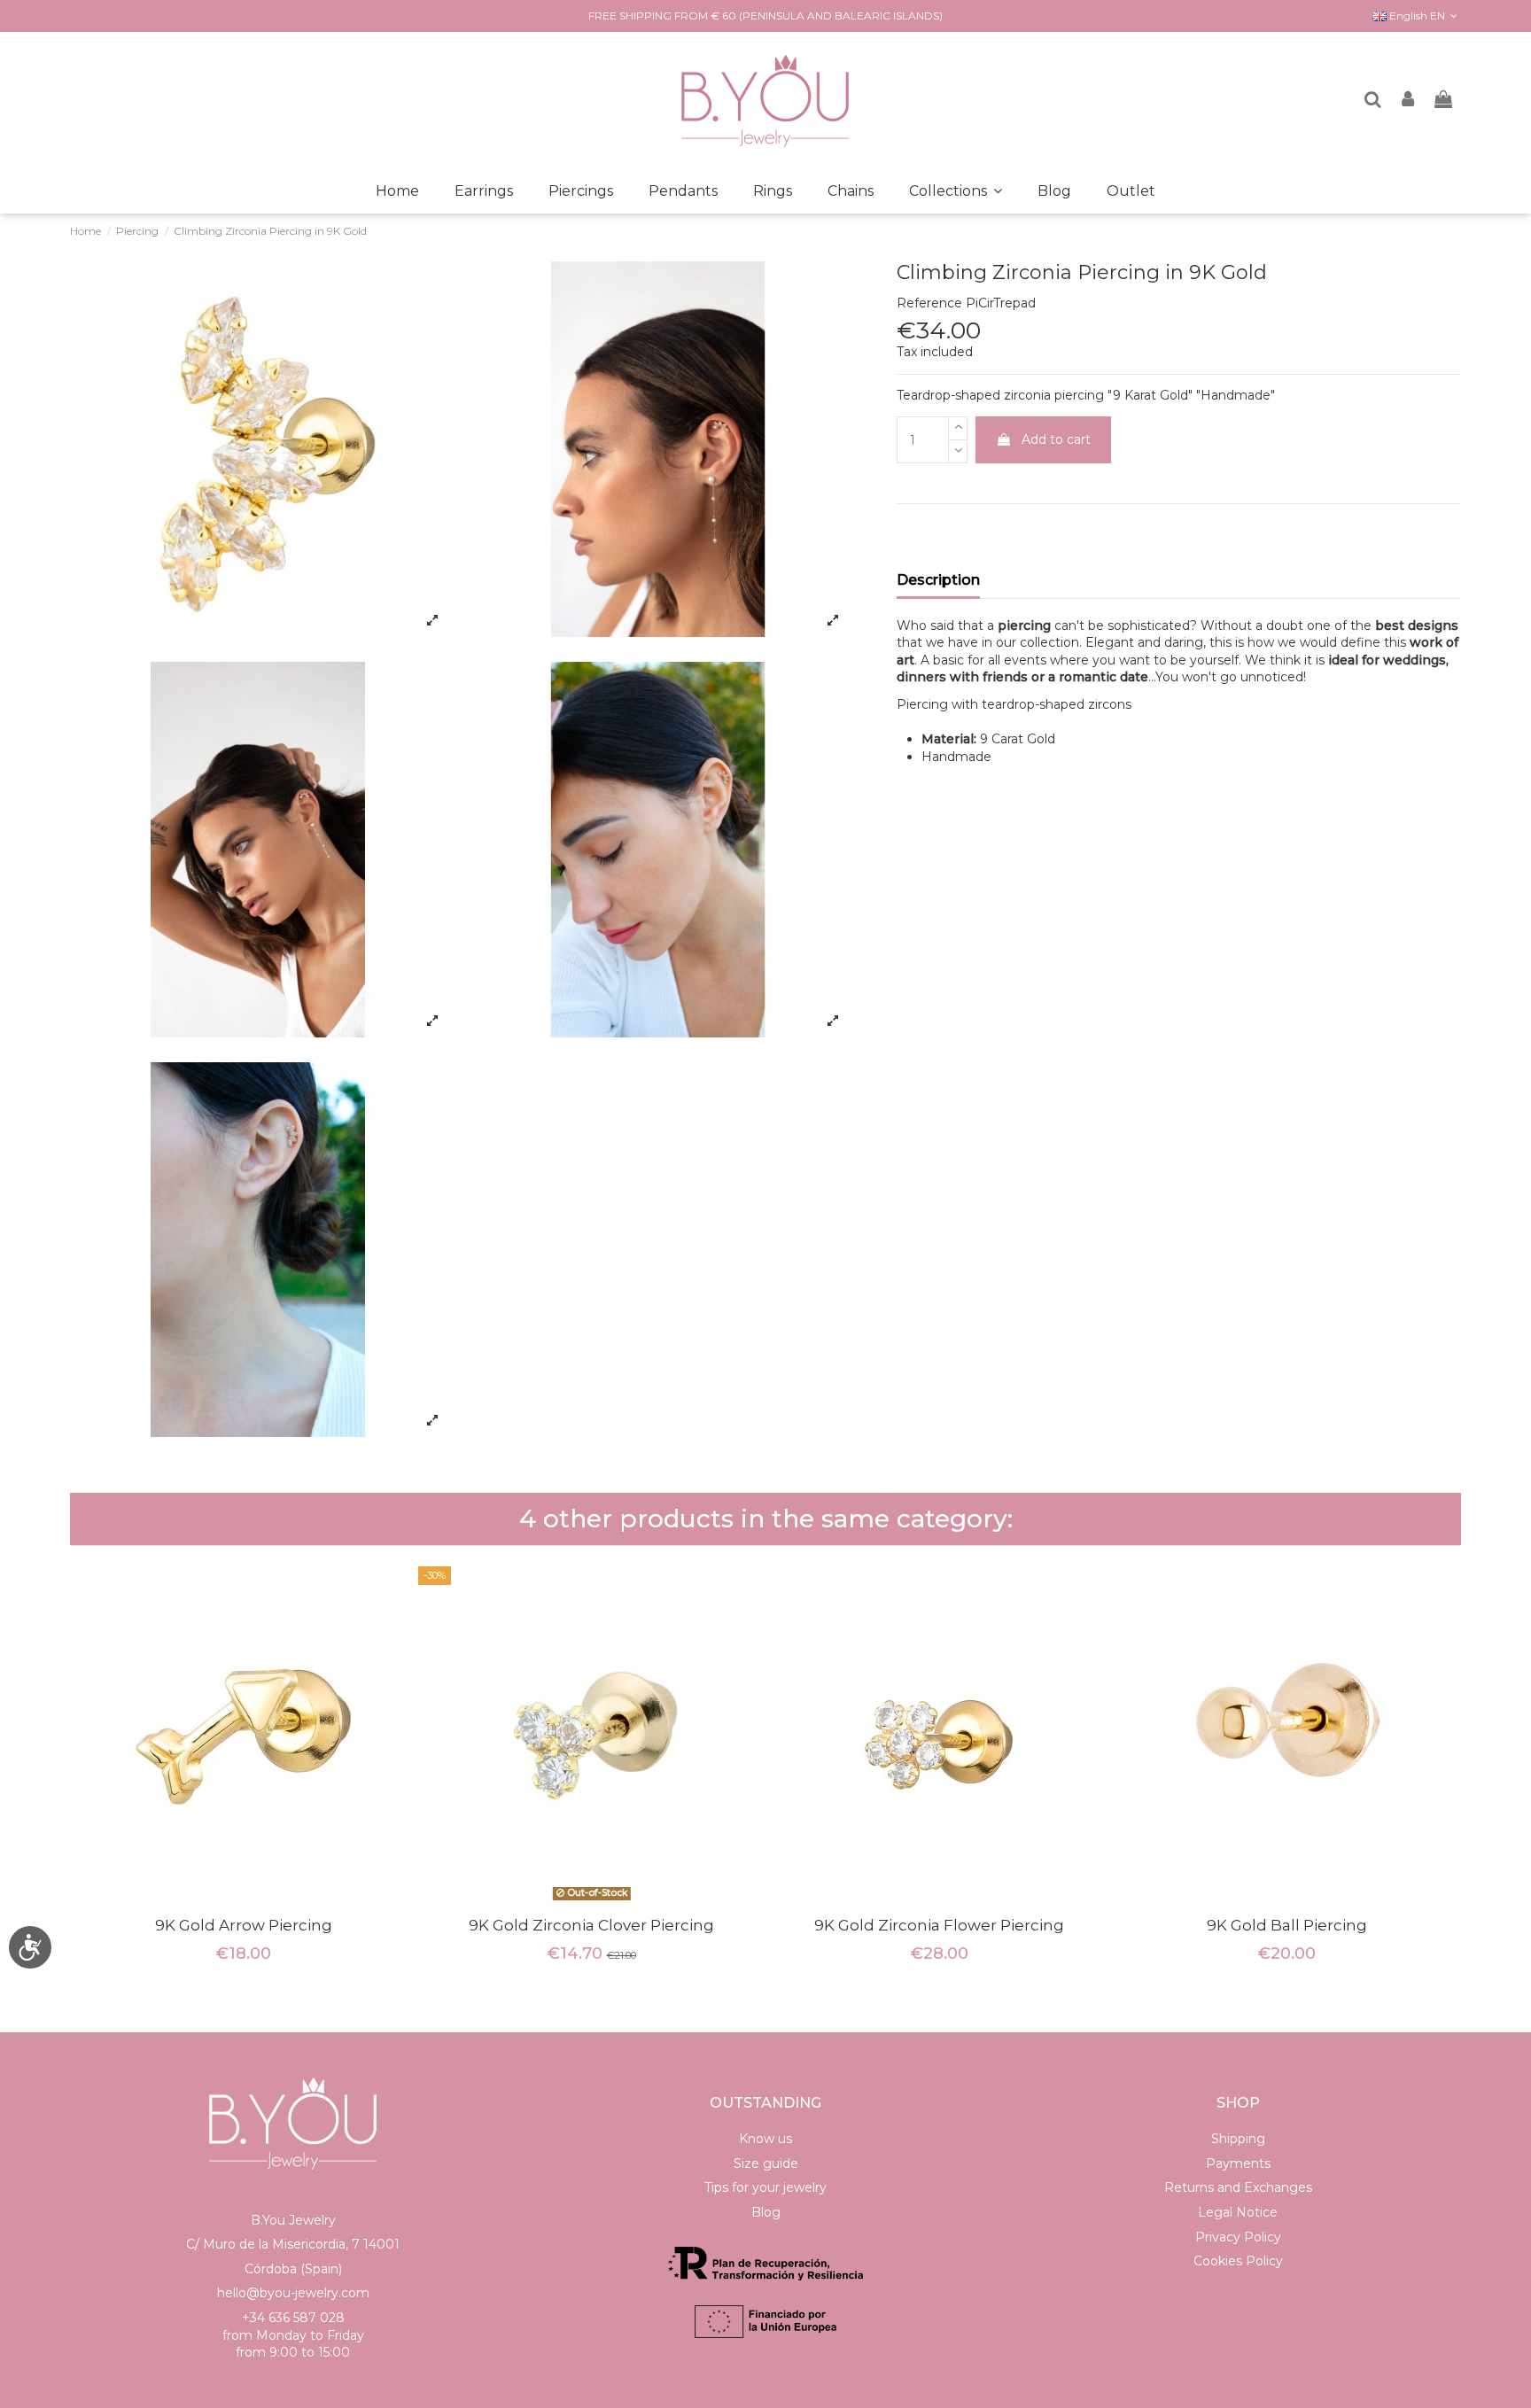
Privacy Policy (1238, 2237)
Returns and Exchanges (1238, 2187)
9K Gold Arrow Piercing (244, 1925)
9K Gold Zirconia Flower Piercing (939, 1925)
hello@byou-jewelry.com (293, 2293)
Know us (765, 2139)
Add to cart (1056, 439)
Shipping (1238, 2139)
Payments (1238, 2163)
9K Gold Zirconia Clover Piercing (591, 1925)
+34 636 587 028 (293, 2318)
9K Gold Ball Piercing (1287, 1925)
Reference (929, 303)
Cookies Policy (1238, 2261)
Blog (766, 2212)
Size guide (766, 2163)
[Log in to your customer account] (1409, 101)
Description (938, 580)
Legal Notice (1238, 2212)
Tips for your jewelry (765, 2187)
